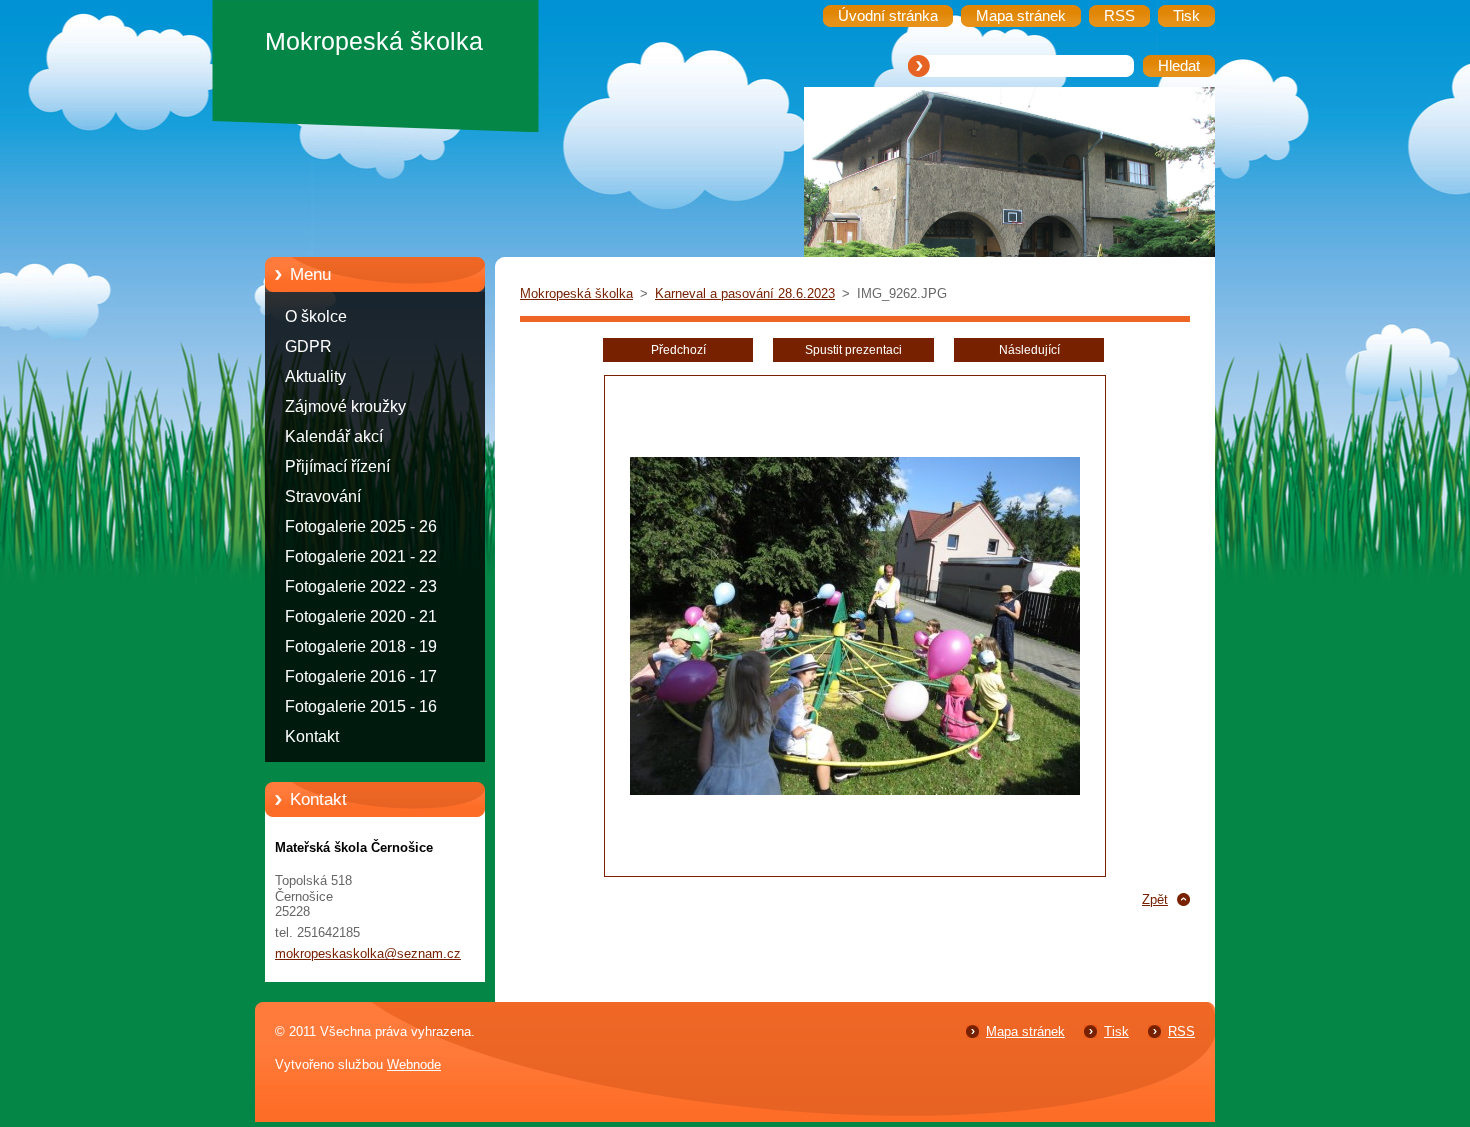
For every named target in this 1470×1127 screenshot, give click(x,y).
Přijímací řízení (337, 466)
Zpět (1155, 899)
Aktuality (315, 376)
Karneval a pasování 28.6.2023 (745, 293)
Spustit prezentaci (853, 350)
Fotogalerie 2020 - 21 (361, 616)
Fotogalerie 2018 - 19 (361, 646)
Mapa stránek (1025, 1031)
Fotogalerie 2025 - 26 (361, 526)
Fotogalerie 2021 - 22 (361, 556)
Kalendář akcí (334, 436)
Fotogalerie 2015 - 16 (361, 706)
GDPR (308, 346)
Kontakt (312, 736)
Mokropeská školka (576, 293)
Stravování (323, 496)
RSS (1181, 1031)
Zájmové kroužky (345, 406)
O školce (316, 316)
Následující (1029, 350)
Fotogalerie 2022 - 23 (361, 586)
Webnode (414, 1064)
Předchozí (678, 350)
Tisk (1116, 1031)
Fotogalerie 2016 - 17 (361, 676)
